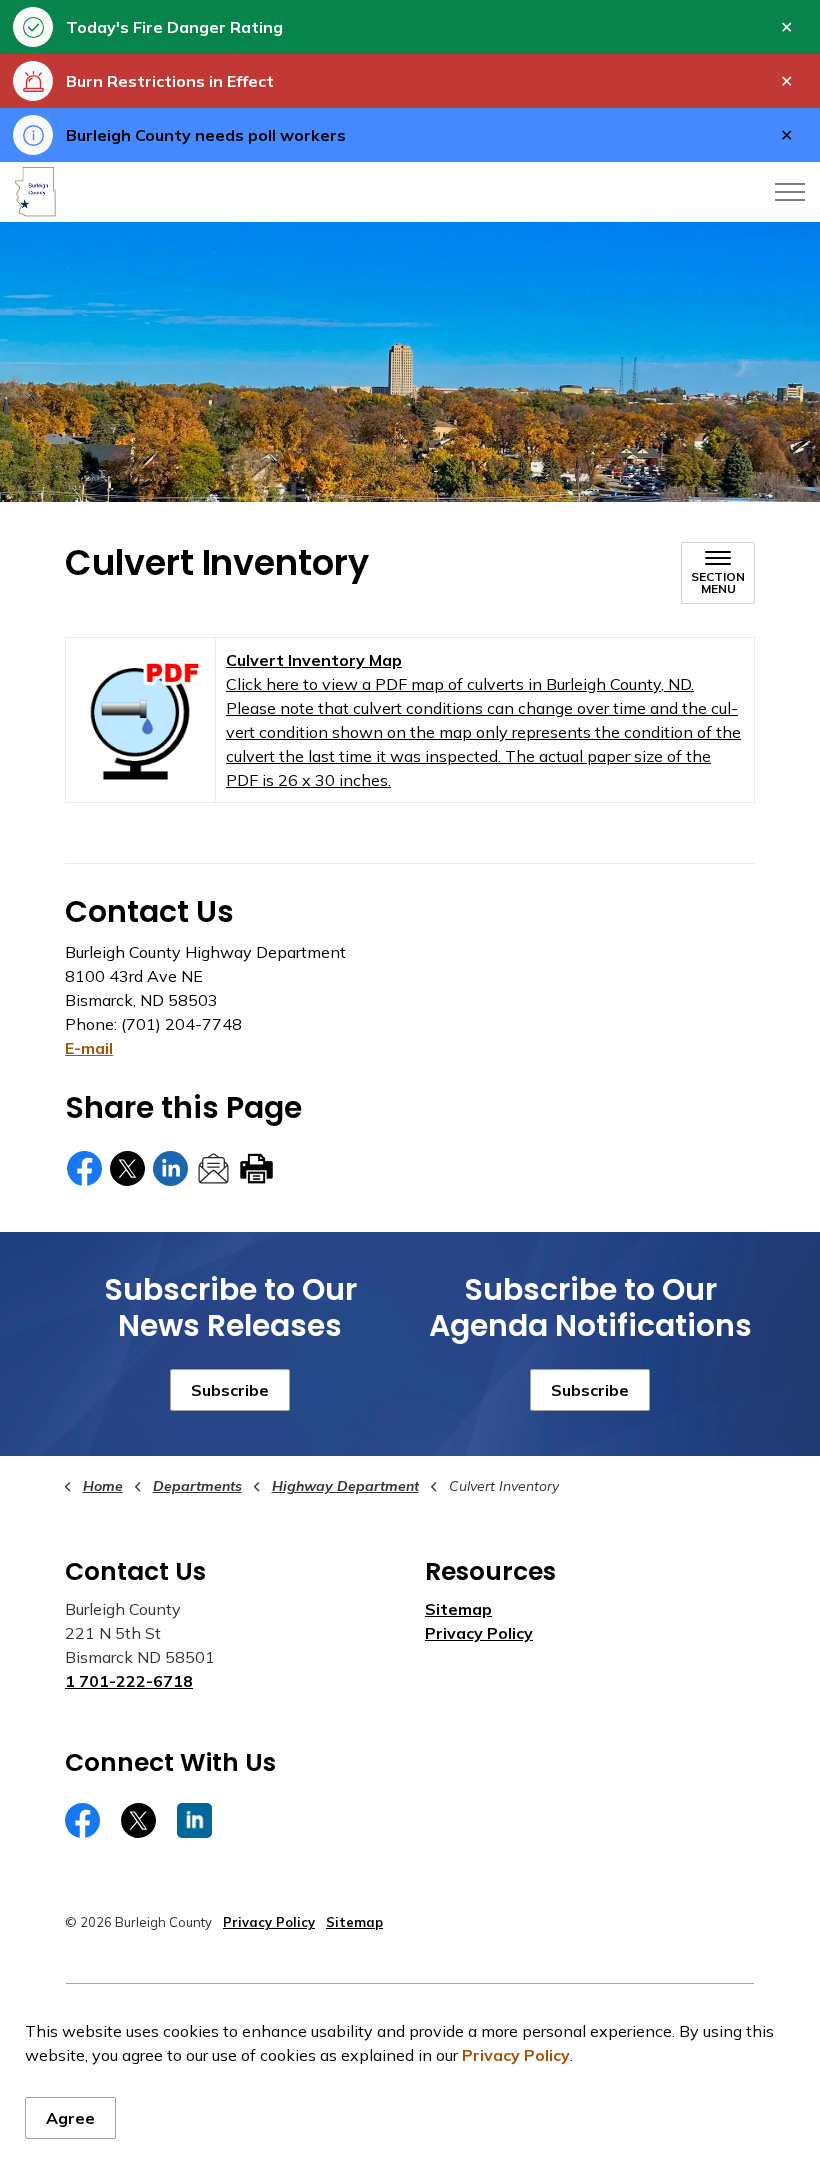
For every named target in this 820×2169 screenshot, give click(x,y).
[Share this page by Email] (213, 1168)
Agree (70, 2118)
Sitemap (458, 1609)
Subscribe (230, 1390)
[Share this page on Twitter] (127, 1168)
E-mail (89, 1048)
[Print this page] (256, 1168)
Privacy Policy (516, 2055)
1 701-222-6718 (129, 1681)
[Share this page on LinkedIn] (170, 1168)
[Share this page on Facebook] (84, 1168)
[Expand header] (790, 192)
